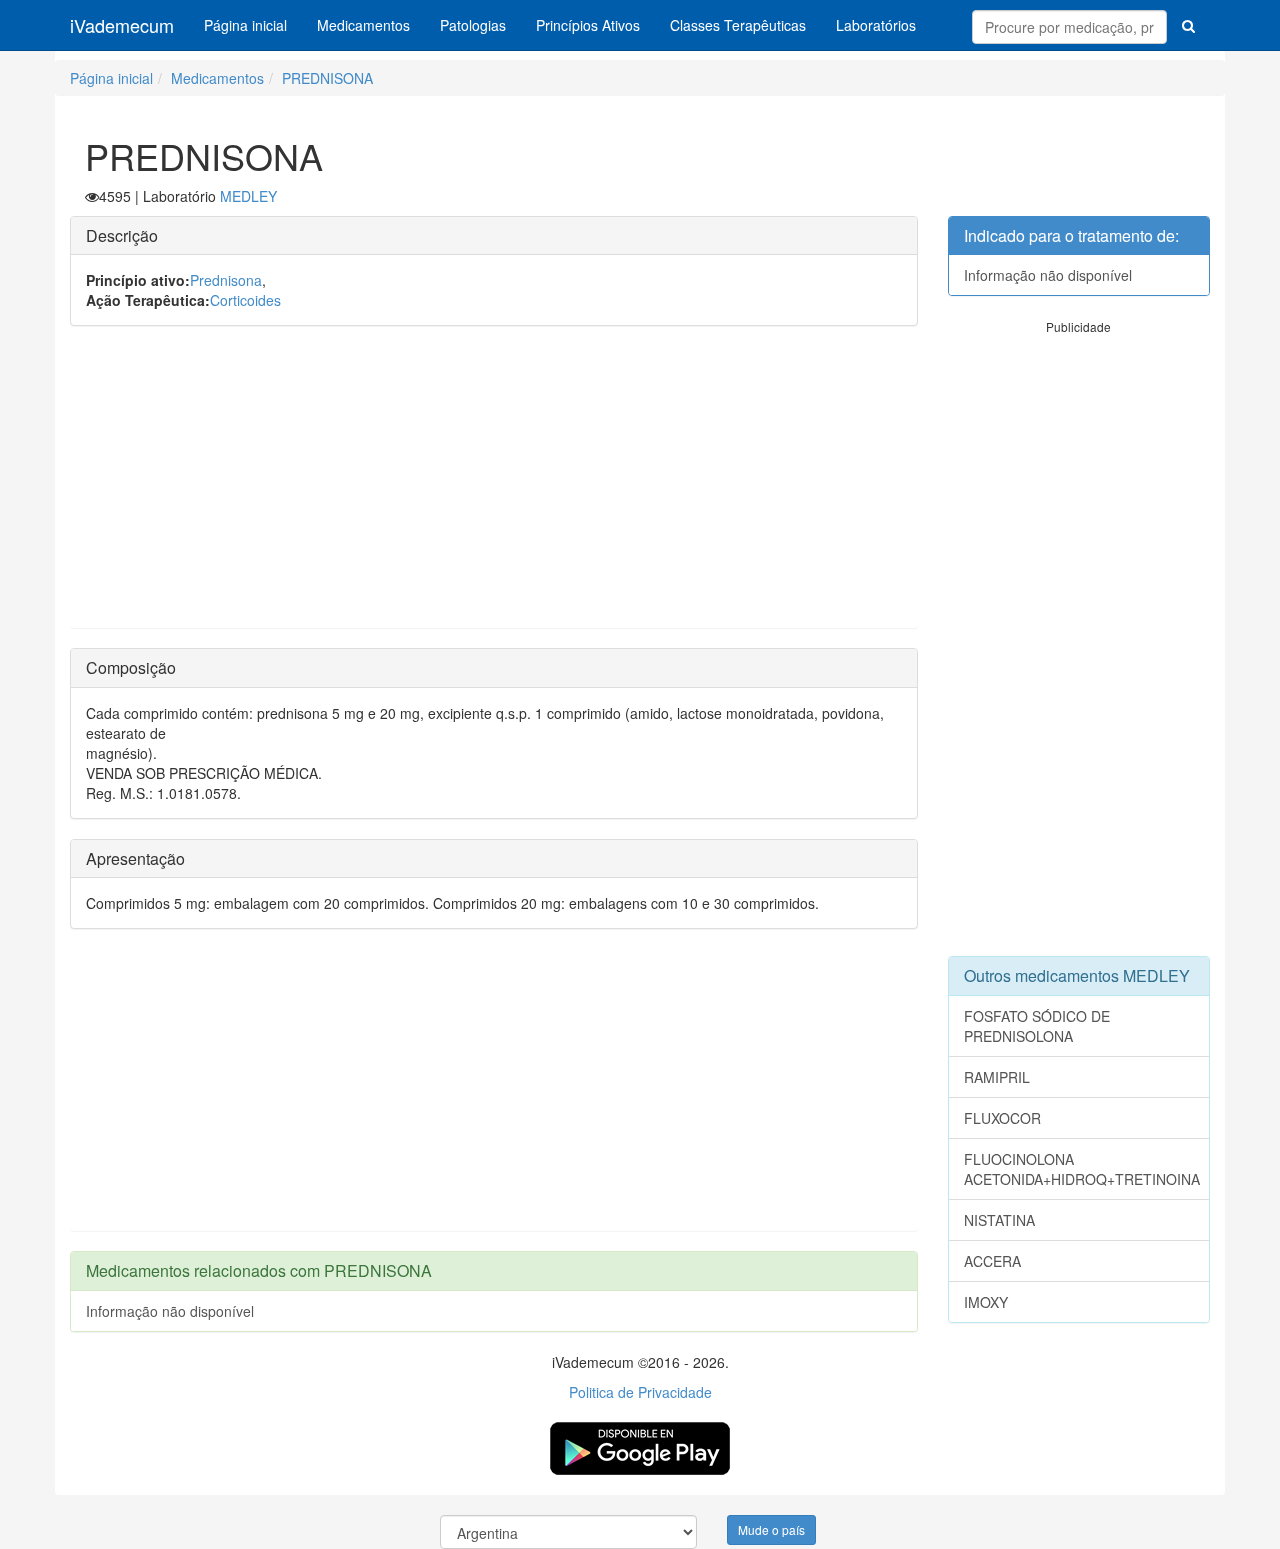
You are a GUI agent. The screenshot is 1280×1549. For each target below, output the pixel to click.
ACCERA (992, 1261)
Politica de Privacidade (640, 1392)
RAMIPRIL (997, 1077)
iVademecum (122, 25)
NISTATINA (999, 1220)
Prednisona (226, 280)
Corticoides (245, 300)
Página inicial (245, 25)
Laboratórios (876, 25)
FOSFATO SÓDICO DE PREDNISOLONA (1037, 1026)
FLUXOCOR (1002, 1118)
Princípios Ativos (588, 25)
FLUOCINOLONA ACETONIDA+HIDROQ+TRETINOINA (1082, 1169)
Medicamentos (363, 25)
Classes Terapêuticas (738, 25)
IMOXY (986, 1302)
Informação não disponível (170, 1311)
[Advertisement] (494, 487)
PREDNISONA (327, 78)
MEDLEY (248, 196)
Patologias (473, 25)
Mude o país (771, 1529)
